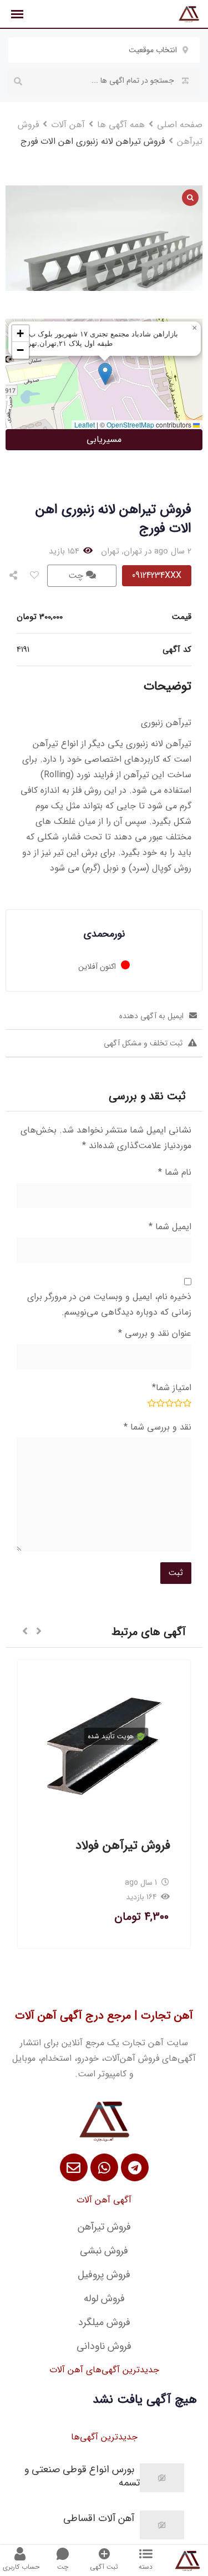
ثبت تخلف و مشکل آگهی (143, 1043)
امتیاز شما (172, 1388)
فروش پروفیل (104, 2275)
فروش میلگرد (104, 2322)
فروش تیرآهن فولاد (123, 1845)
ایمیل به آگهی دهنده (151, 1016)
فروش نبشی (104, 2251)
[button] (105, 374)
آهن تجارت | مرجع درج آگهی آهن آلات (104, 2016)
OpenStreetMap (130, 424)
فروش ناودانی (104, 2346)
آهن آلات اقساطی (99, 2518)
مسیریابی (104, 439)
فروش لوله (104, 2298)
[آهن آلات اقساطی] (162, 2525)
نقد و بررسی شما (158, 1427)
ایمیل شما (170, 1227)
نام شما (175, 1172)
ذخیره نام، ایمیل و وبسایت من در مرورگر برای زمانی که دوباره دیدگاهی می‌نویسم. (109, 1304)
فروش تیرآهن (104, 2227)
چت (77, 575)
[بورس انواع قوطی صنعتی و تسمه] (162, 2478)
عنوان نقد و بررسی (155, 1333)
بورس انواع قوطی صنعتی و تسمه (82, 2476)
